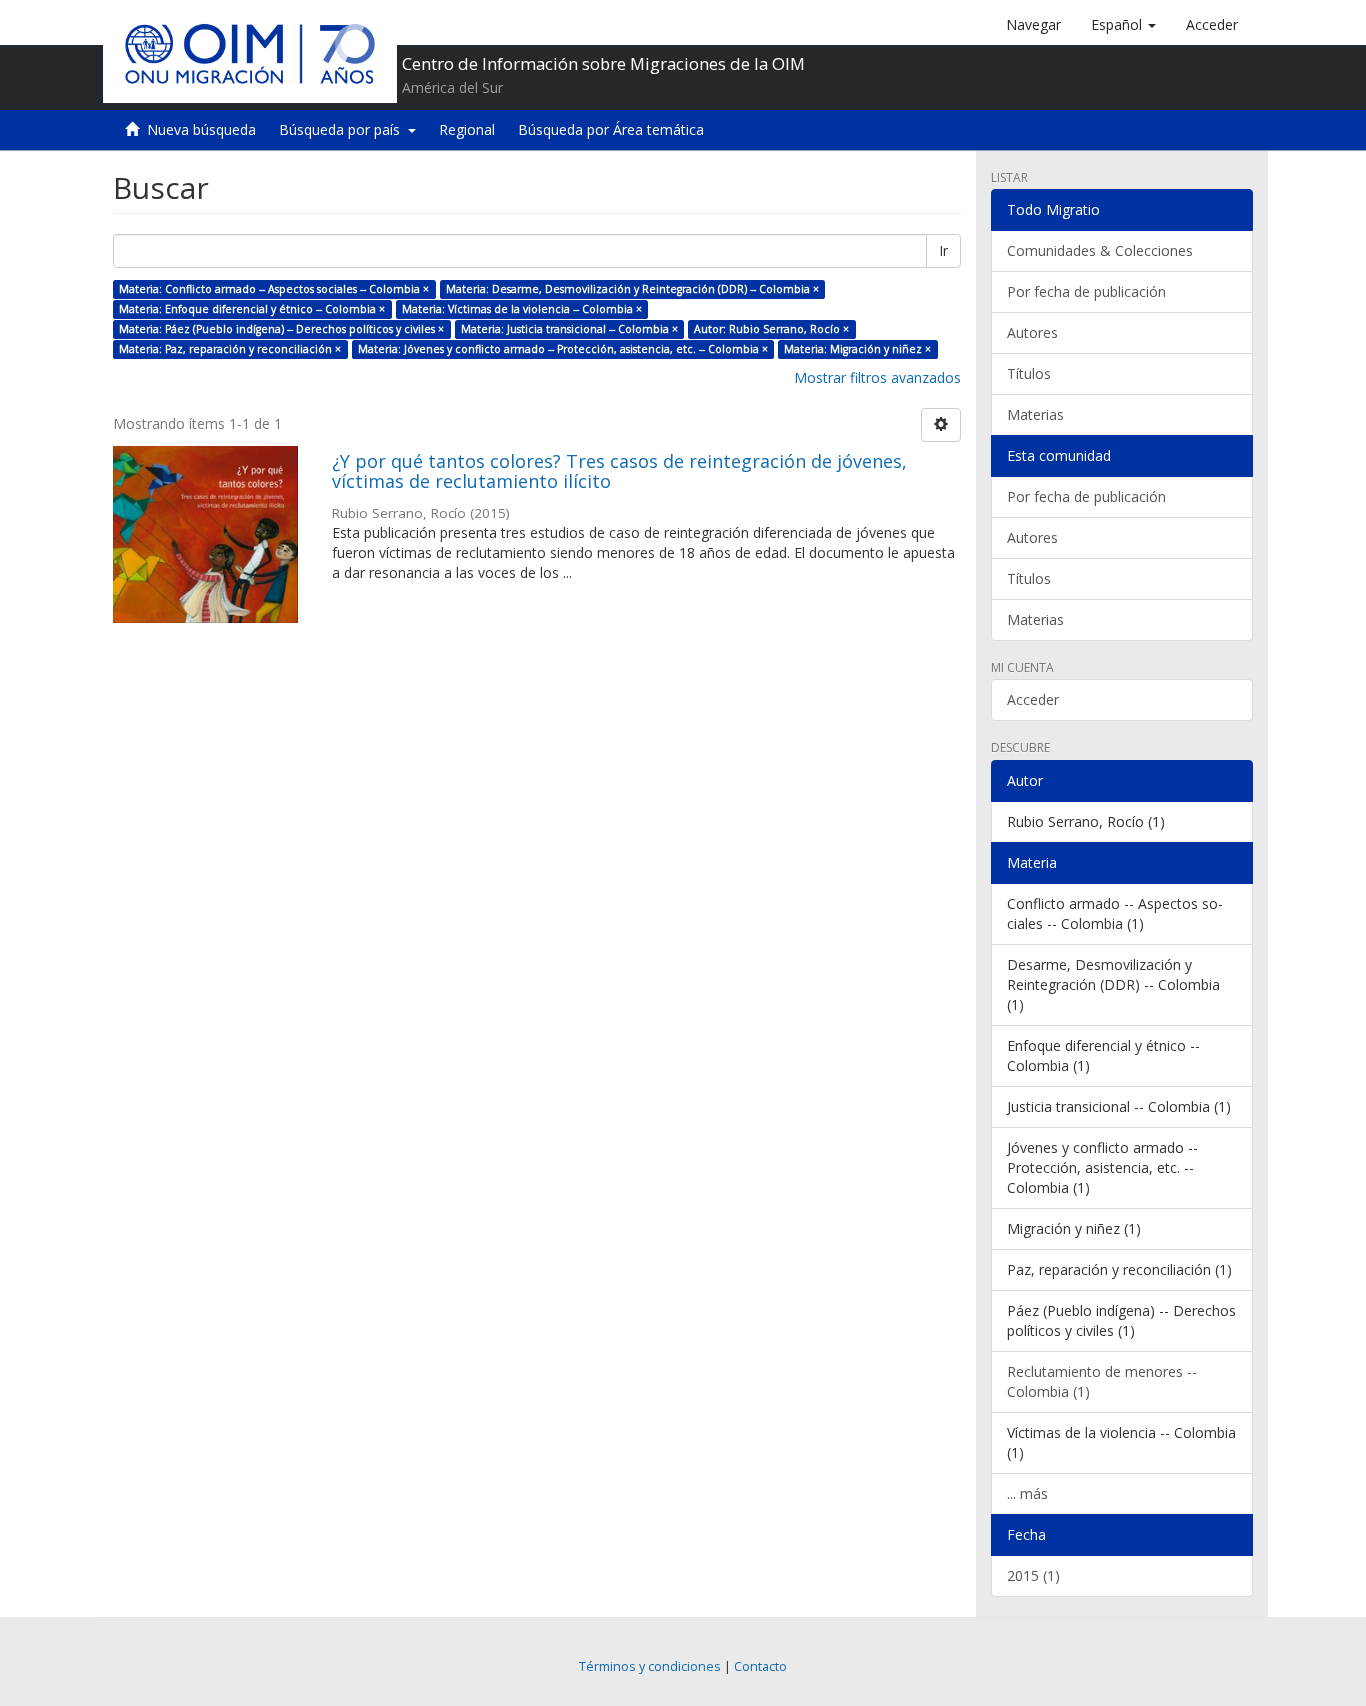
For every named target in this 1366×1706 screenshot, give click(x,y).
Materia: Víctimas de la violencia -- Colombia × (522, 309)
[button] (1123, 25)
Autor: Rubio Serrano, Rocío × (771, 329)
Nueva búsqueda (201, 129)
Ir (943, 250)
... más (1027, 1493)
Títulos (1029, 373)
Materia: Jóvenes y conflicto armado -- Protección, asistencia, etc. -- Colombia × (563, 349)
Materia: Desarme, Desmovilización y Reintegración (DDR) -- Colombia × (632, 289)
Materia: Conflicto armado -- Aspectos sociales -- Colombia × (274, 289)
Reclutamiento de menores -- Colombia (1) (1102, 1381)
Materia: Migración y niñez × (857, 349)
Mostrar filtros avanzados (877, 377)
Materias (1035, 414)
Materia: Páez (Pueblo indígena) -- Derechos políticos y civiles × (281, 329)
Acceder (1033, 699)
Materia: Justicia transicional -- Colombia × (569, 329)
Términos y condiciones (650, 1666)
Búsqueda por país (343, 129)
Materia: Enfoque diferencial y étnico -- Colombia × (252, 309)
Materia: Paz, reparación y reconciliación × (230, 349)
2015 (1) (1033, 1575)
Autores (1032, 332)
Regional (467, 129)
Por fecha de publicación (1086, 291)
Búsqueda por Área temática (611, 129)
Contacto (760, 1666)
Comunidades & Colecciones (1100, 250)
